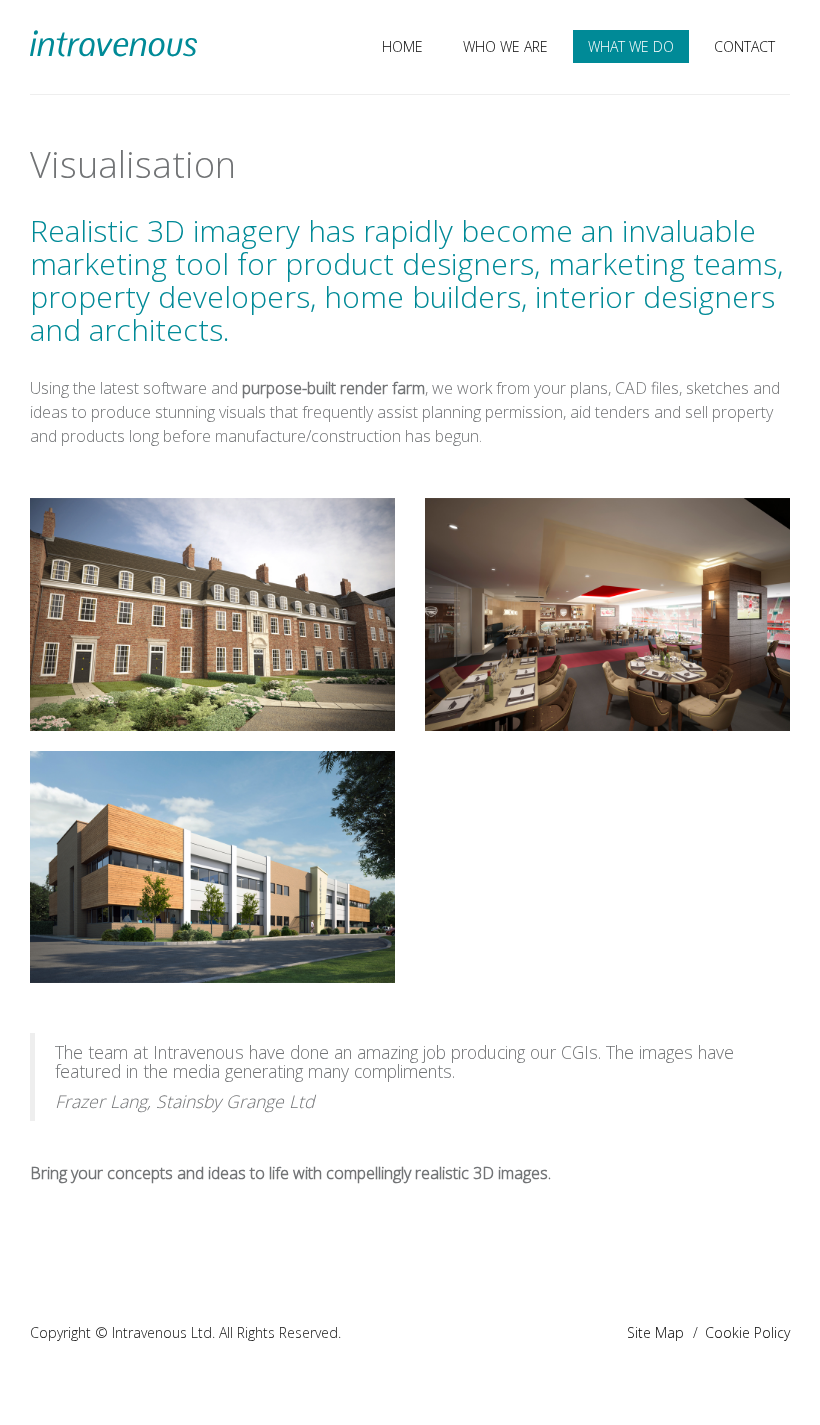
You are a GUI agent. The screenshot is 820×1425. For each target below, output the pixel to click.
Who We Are (505, 46)
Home (402, 46)
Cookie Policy (747, 1332)
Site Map (655, 1332)
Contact (744, 46)
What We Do (631, 46)
